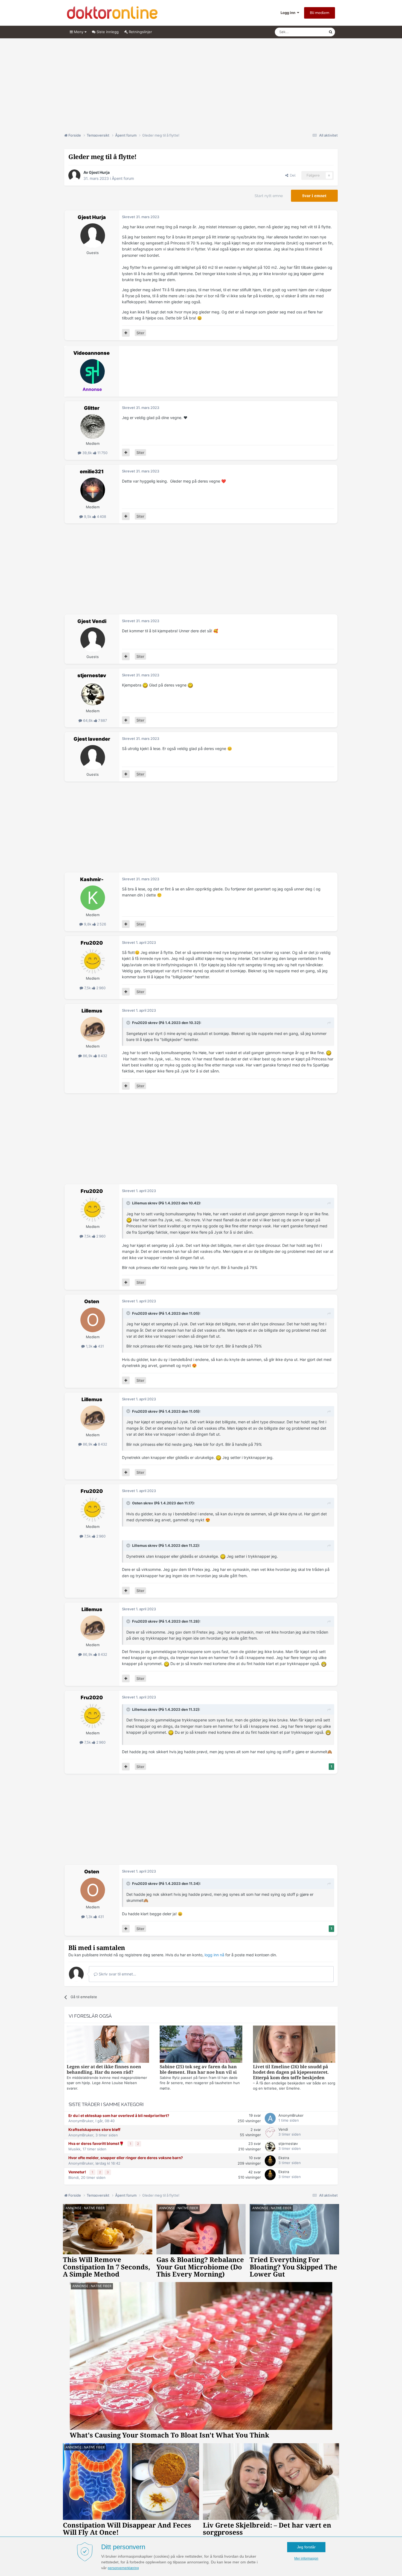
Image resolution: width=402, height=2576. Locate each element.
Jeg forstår (306, 2547)
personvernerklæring (123, 2568)
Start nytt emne (269, 196)
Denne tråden (310, 32)
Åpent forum (123, 178)
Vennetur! (78, 2172)
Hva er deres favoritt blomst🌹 (97, 2144)
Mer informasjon (306, 2558)
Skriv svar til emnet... (117, 1974)
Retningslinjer (140, 32)
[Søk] (331, 32)
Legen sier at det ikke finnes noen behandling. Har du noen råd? (104, 2069)
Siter (140, 333)
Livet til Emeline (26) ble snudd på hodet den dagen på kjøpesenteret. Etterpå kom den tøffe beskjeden (291, 2072)
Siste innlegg (107, 32)
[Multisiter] (126, 333)
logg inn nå (214, 1955)
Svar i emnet (314, 196)
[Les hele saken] (108, 2045)
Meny (79, 32)
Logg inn (289, 13)
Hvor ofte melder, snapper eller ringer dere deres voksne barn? (126, 2158)
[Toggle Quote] (129, 1023)
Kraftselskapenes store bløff (94, 2130)
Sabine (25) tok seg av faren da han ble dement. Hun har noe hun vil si (198, 2069)
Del (292, 175)
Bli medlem (320, 13)
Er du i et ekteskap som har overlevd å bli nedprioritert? (119, 2116)
